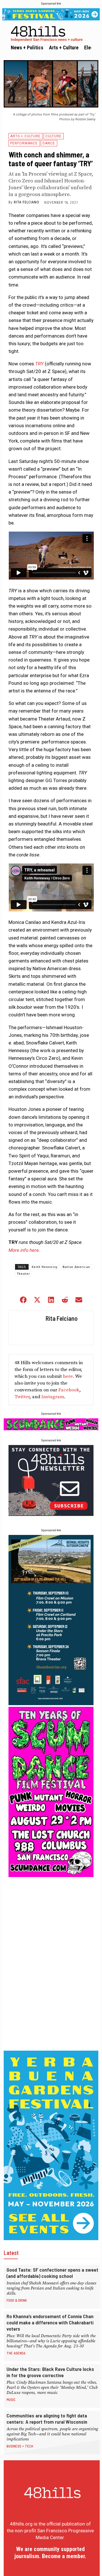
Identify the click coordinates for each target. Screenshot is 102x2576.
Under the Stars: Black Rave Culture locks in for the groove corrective (50, 2372)
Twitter (22, 1397)
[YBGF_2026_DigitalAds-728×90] (51, 14)
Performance (24, 143)
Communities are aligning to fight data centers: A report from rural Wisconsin (47, 2419)
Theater (24, 1274)
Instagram (53, 1397)
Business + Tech (20, 2446)
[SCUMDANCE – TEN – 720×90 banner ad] (51, 1429)
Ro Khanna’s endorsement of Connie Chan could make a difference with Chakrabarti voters (50, 2322)
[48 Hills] (52, 33)
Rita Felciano (27, 202)
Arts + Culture (25, 136)
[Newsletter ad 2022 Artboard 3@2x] (51, 1514)
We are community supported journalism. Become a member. (50, 2553)
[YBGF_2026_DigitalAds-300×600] (51, 2238)
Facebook (69, 1390)
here (68, 1376)
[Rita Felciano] (26, 1328)
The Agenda (16, 2353)
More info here (24, 1250)
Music (11, 2400)
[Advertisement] (51, 1964)
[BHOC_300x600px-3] (51, 1703)
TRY (39, 364)
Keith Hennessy (45, 1267)
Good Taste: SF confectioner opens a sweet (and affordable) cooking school (52, 2273)
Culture (53, 136)
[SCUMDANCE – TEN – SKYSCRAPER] (51, 1875)
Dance (49, 143)
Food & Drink (17, 2300)
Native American (76, 1267)
